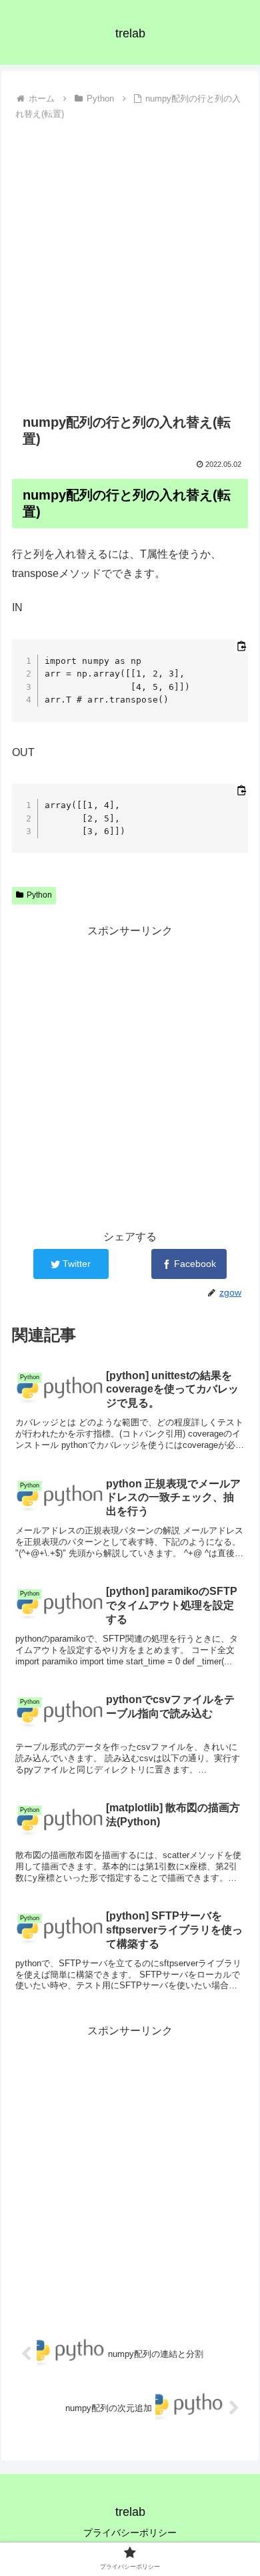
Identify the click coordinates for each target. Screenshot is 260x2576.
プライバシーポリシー (130, 2533)
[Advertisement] (130, 261)
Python (39, 895)
